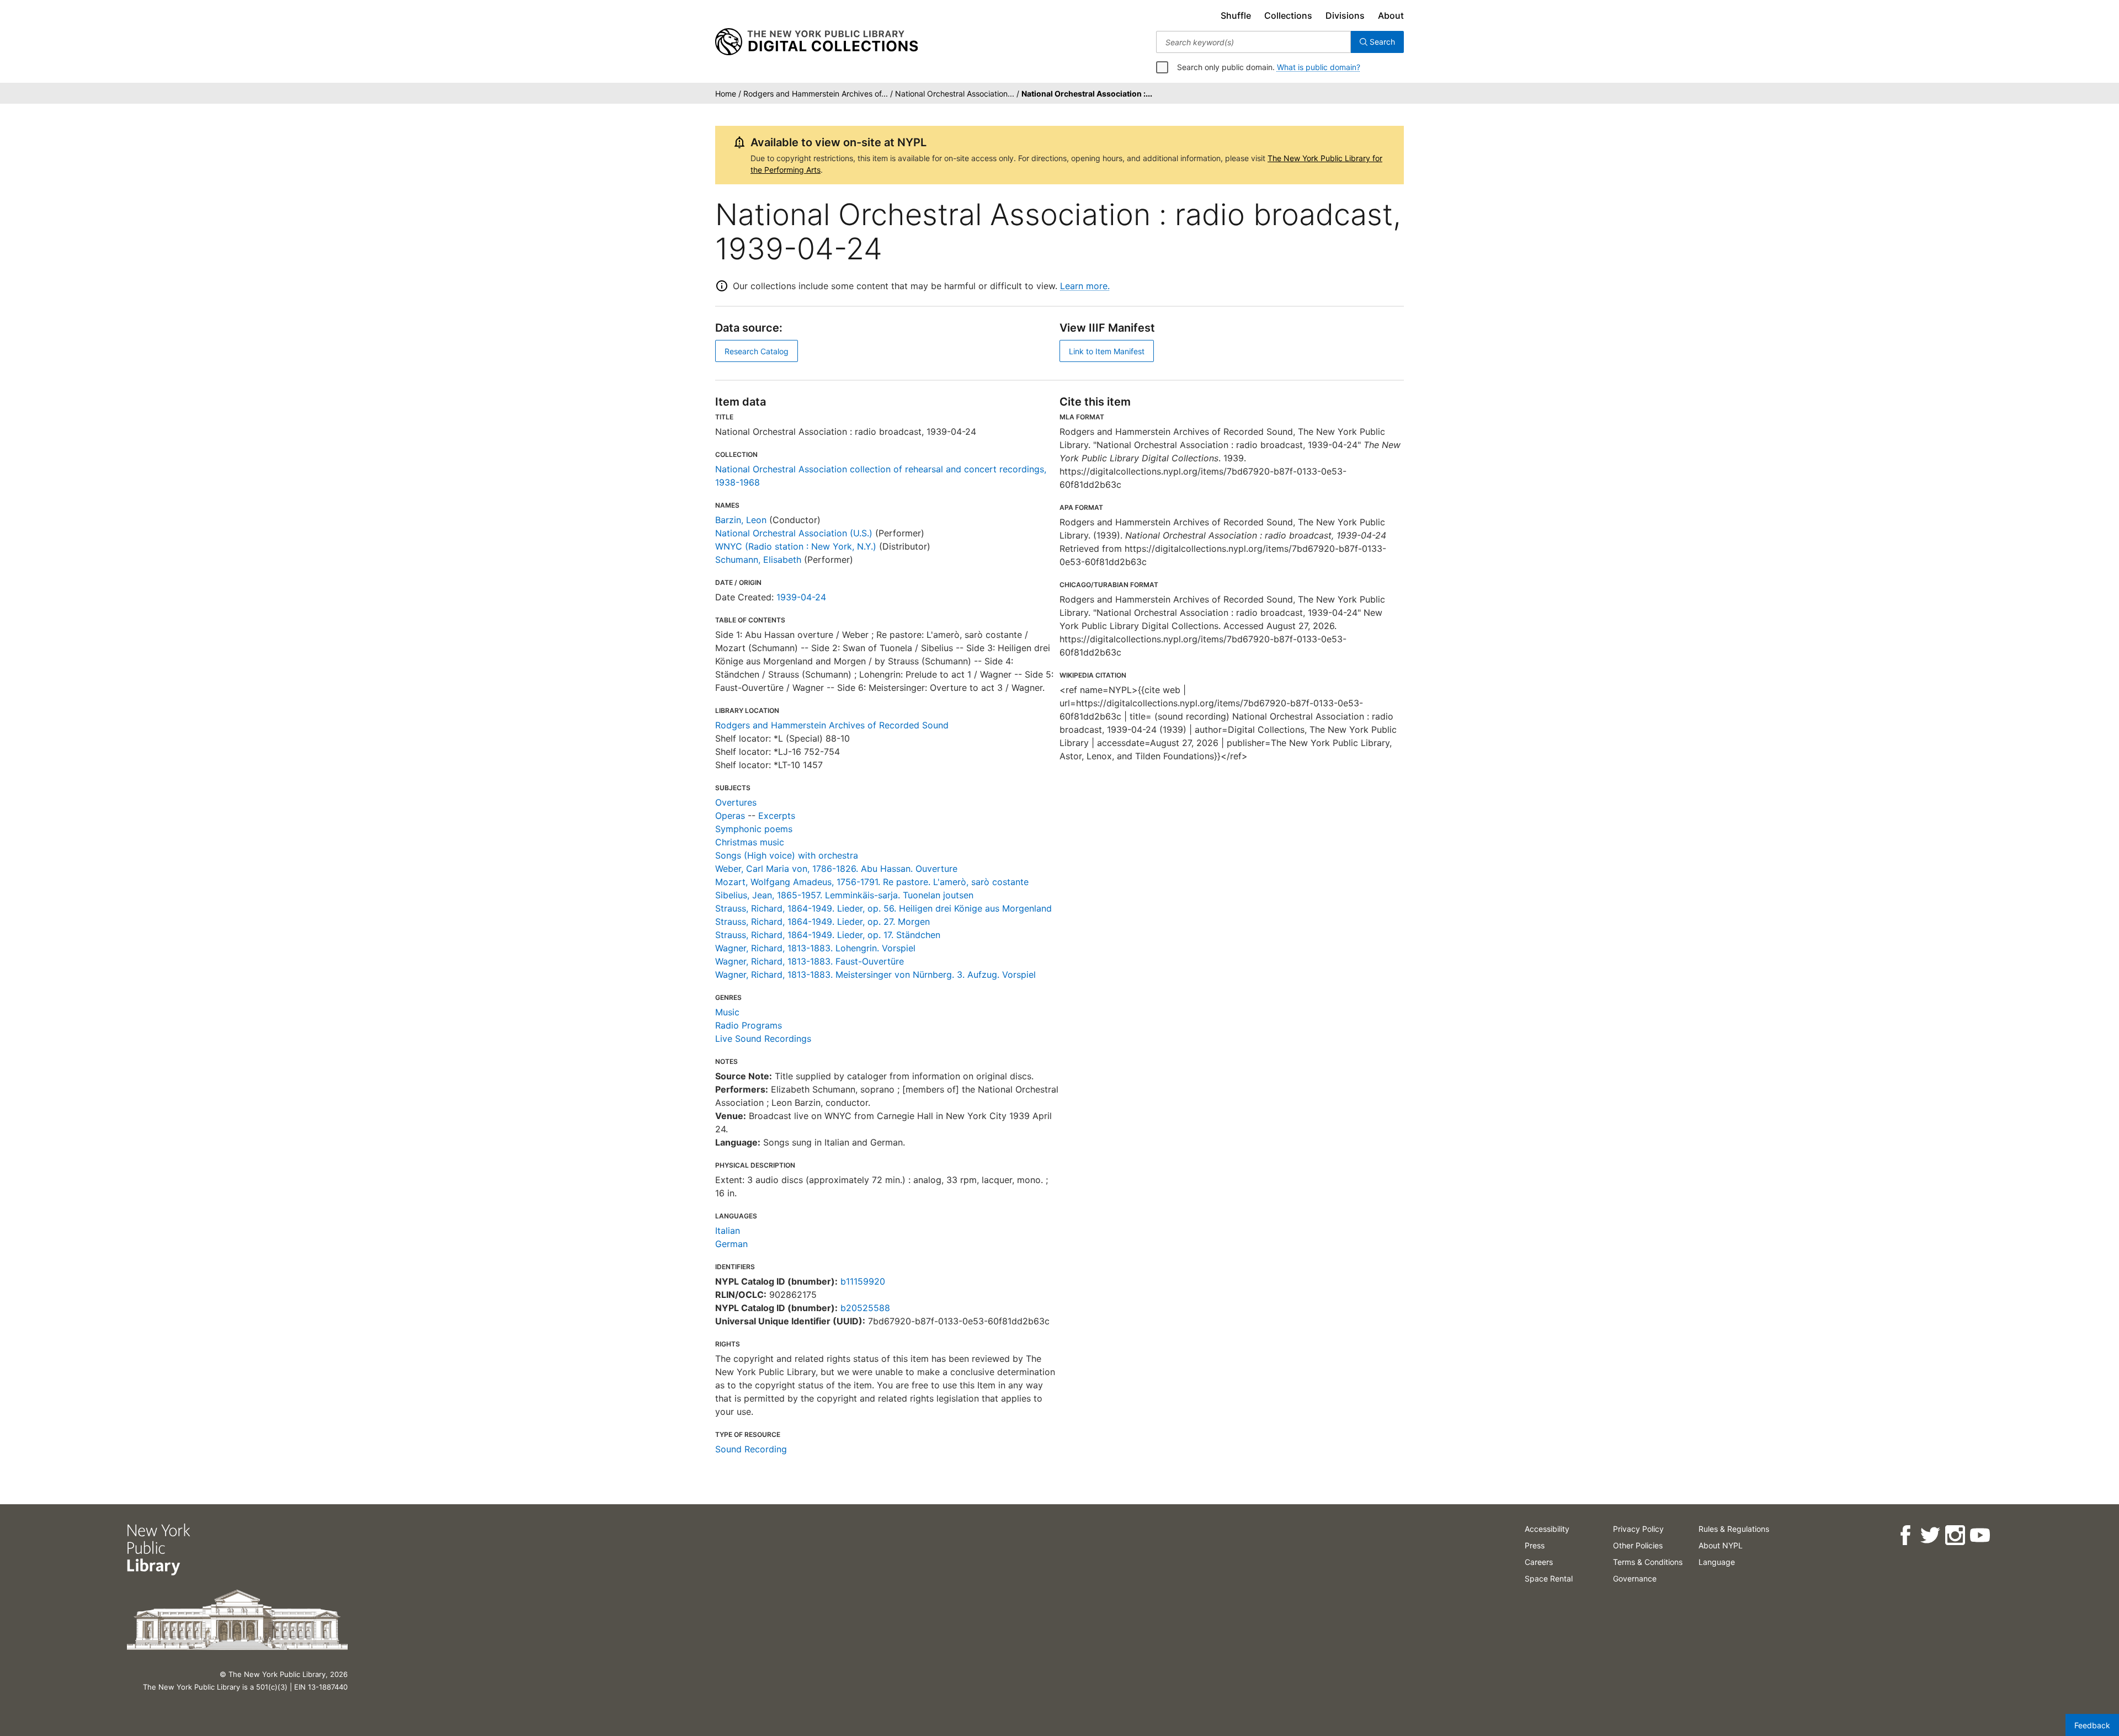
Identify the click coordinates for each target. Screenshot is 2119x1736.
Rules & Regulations (1734, 1529)
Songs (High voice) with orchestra (787, 855)
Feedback (2092, 1725)
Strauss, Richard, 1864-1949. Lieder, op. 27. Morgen (822, 922)
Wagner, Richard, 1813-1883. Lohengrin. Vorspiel (815, 948)
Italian (728, 1231)
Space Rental (1549, 1578)
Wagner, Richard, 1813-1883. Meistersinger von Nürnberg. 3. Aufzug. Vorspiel (875, 974)
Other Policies (1638, 1545)
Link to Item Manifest (1107, 351)
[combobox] (1253, 42)
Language (1717, 1562)
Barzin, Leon (741, 520)
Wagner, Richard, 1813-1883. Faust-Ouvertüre (810, 961)
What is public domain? (1319, 67)
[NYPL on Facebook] (1905, 1535)
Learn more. (1085, 286)
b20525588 (865, 1308)
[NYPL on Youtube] (1980, 1535)
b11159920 (863, 1281)
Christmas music (750, 842)
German (731, 1244)
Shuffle (1236, 15)
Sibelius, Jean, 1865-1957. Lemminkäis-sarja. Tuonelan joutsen (844, 895)
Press (1535, 1545)
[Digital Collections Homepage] (816, 42)
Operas (730, 816)
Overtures (736, 802)
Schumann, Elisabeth (758, 560)
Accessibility (1547, 1529)
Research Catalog (757, 351)
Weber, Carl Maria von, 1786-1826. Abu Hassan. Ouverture (836, 869)
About (1391, 15)
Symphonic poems (754, 829)
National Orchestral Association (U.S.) (794, 533)
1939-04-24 (801, 597)
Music (727, 1012)
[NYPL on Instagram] (1955, 1535)
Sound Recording (751, 1449)
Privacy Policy (1638, 1529)
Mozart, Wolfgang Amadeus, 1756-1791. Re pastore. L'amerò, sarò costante (872, 882)
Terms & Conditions (1648, 1562)
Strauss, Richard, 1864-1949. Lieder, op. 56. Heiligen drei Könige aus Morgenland (883, 908)
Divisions (1345, 15)
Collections (1288, 15)
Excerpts (777, 816)
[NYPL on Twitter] (1930, 1535)
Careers (1539, 1562)
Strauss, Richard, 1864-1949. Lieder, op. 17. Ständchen (828, 935)
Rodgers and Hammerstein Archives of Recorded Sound (832, 725)
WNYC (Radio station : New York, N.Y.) (796, 546)
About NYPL (1721, 1545)
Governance (1635, 1578)
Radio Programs (749, 1025)
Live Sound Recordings (763, 1039)
